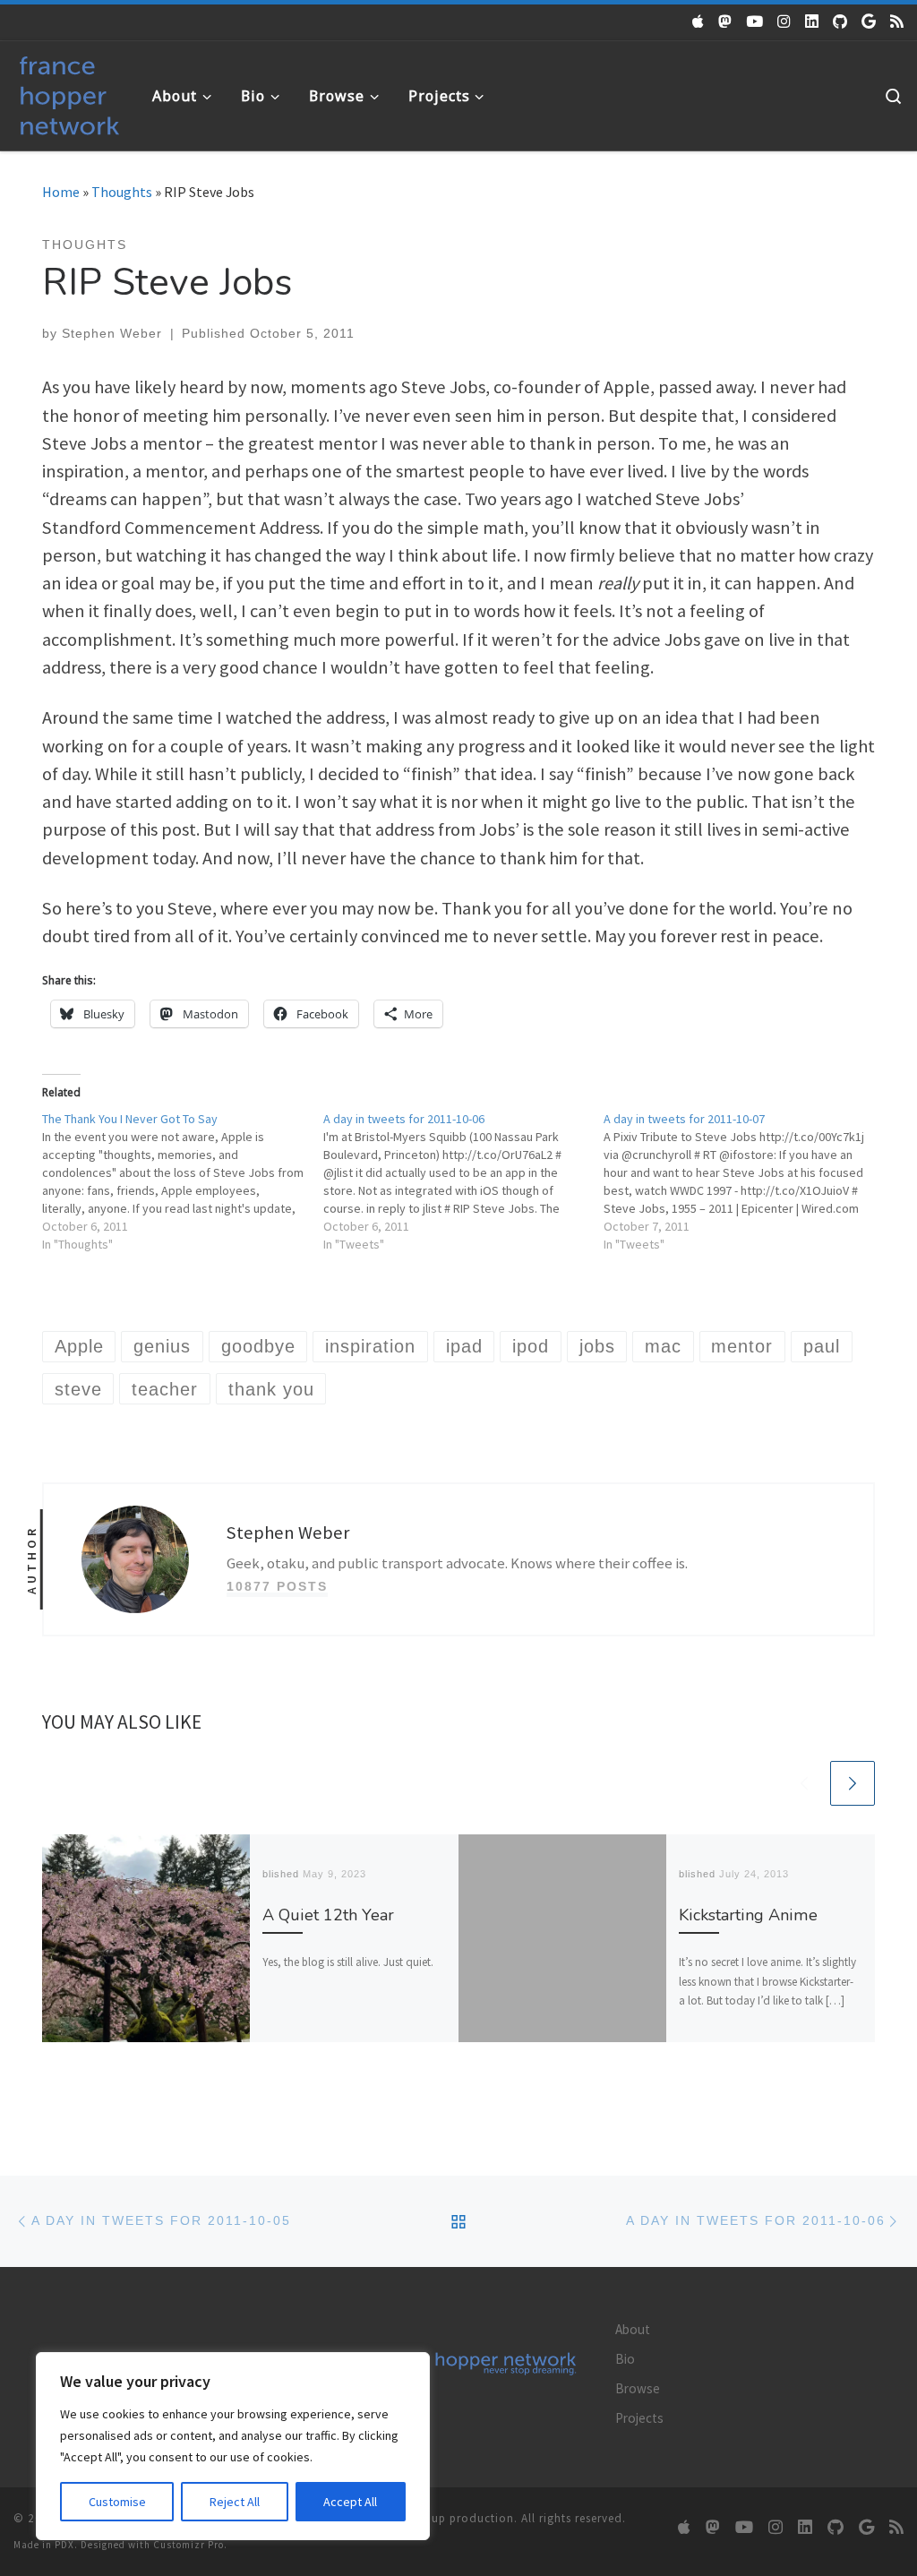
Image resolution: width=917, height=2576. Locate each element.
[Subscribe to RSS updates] (897, 21)
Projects (639, 2418)
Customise (117, 2502)
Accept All (350, 2502)
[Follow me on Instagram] (784, 21)
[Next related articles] (853, 1783)
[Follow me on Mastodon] (725, 21)
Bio (625, 2359)
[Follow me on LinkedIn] (812, 21)
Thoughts (122, 192)
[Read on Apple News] (698, 21)
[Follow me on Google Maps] (869, 21)
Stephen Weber (112, 333)
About (633, 2329)
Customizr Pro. (190, 2545)
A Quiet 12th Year (328, 1915)
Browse (638, 2388)
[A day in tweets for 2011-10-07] (744, 1181)
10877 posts (277, 1586)
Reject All (235, 2502)
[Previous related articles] (804, 1783)
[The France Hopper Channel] (754, 21)
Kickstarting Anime (748, 1915)
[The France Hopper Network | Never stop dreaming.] (69, 92)
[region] (233, 2446)
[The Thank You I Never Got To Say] (183, 1181)
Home (61, 192)
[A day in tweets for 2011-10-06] (464, 1181)
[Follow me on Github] (840, 21)
